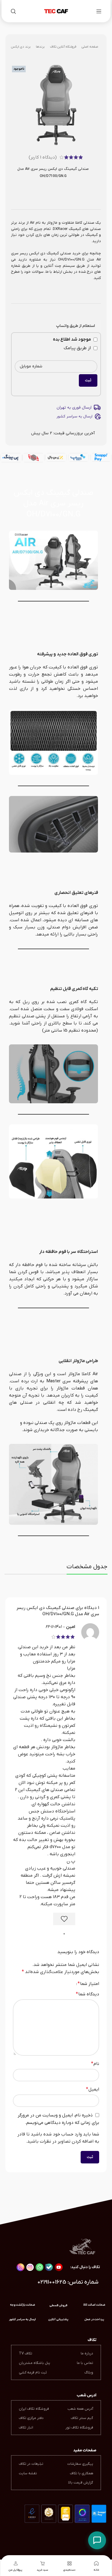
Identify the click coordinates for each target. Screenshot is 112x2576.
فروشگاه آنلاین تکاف (63, 47)
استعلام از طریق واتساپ (76, 326)
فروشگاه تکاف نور (79, 2428)
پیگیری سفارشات (80, 2464)
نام (95, 2064)
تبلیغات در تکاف (31, 2464)
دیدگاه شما (88, 1994)
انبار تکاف (26, 2428)
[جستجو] (13, 11)
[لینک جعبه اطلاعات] (22, 2320)
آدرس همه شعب (80, 2409)
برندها (40, 47)
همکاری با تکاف (82, 2473)
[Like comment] (64, 1919)
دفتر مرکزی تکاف (31, 2418)
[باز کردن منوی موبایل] (99, 11)
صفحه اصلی (90, 47)
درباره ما (87, 2354)
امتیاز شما (88, 1984)
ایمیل (93, 2089)
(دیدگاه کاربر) (43, 157)
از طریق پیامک (78, 348)
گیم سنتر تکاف (82, 2418)
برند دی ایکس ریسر (17, 47)
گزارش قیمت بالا (81, 2483)
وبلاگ (89, 2373)
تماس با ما (85, 2363)
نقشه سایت (28, 2473)
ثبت (88, 380)
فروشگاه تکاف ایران (34, 2409)
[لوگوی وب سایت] (56, 11)
